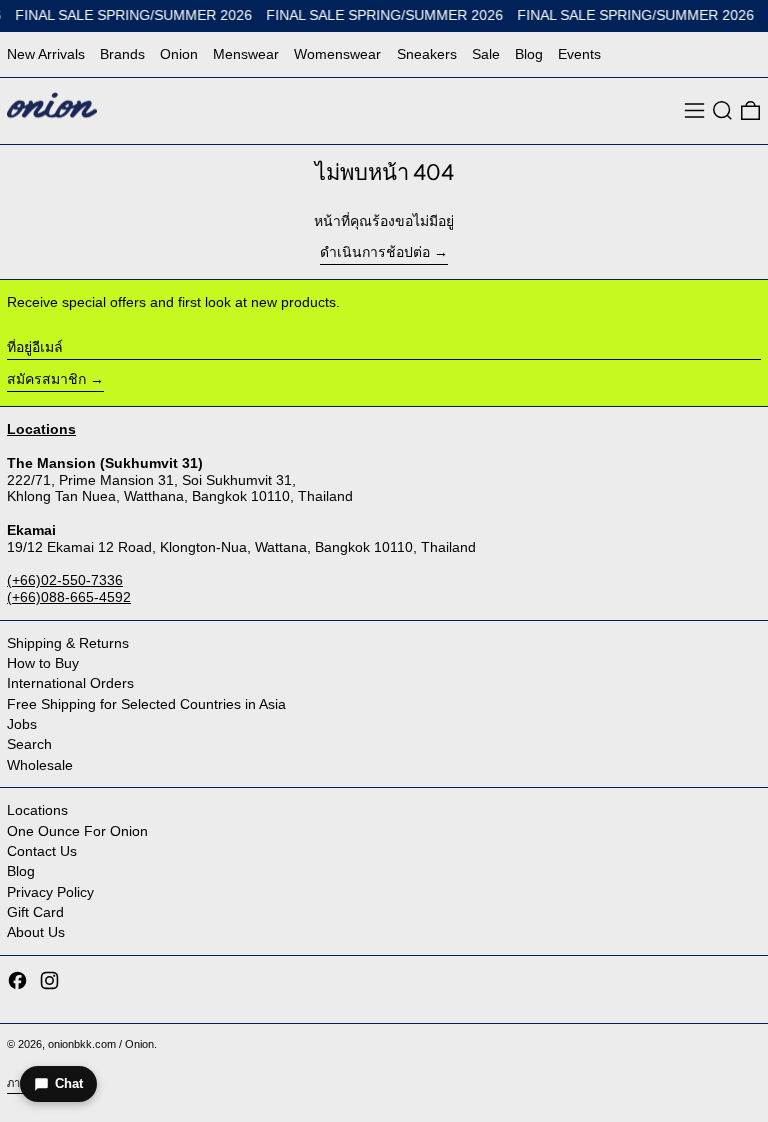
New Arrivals (46, 54)
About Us (36, 932)
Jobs (22, 724)
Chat (69, 1083)
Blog (529, 54)
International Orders (70, 683)
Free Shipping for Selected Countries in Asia (146, 704)
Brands (122, 54)
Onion (179, 54)
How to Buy (43, 663)
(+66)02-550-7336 (65, 580)
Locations (37, 810)
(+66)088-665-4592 (69, 597)
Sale (486, 54)
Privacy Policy (50, 892)
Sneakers (427, 54)
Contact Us (42, 851)
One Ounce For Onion (77, 831)
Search (29, 744)
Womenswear (337, 54)
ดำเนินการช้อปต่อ (375, 252)
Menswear (246, 54)
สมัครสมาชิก (46, 379)
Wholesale (40, 765)
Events (579, 54)
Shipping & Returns (68, 643)
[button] (722, 110)
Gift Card (35, 912)
